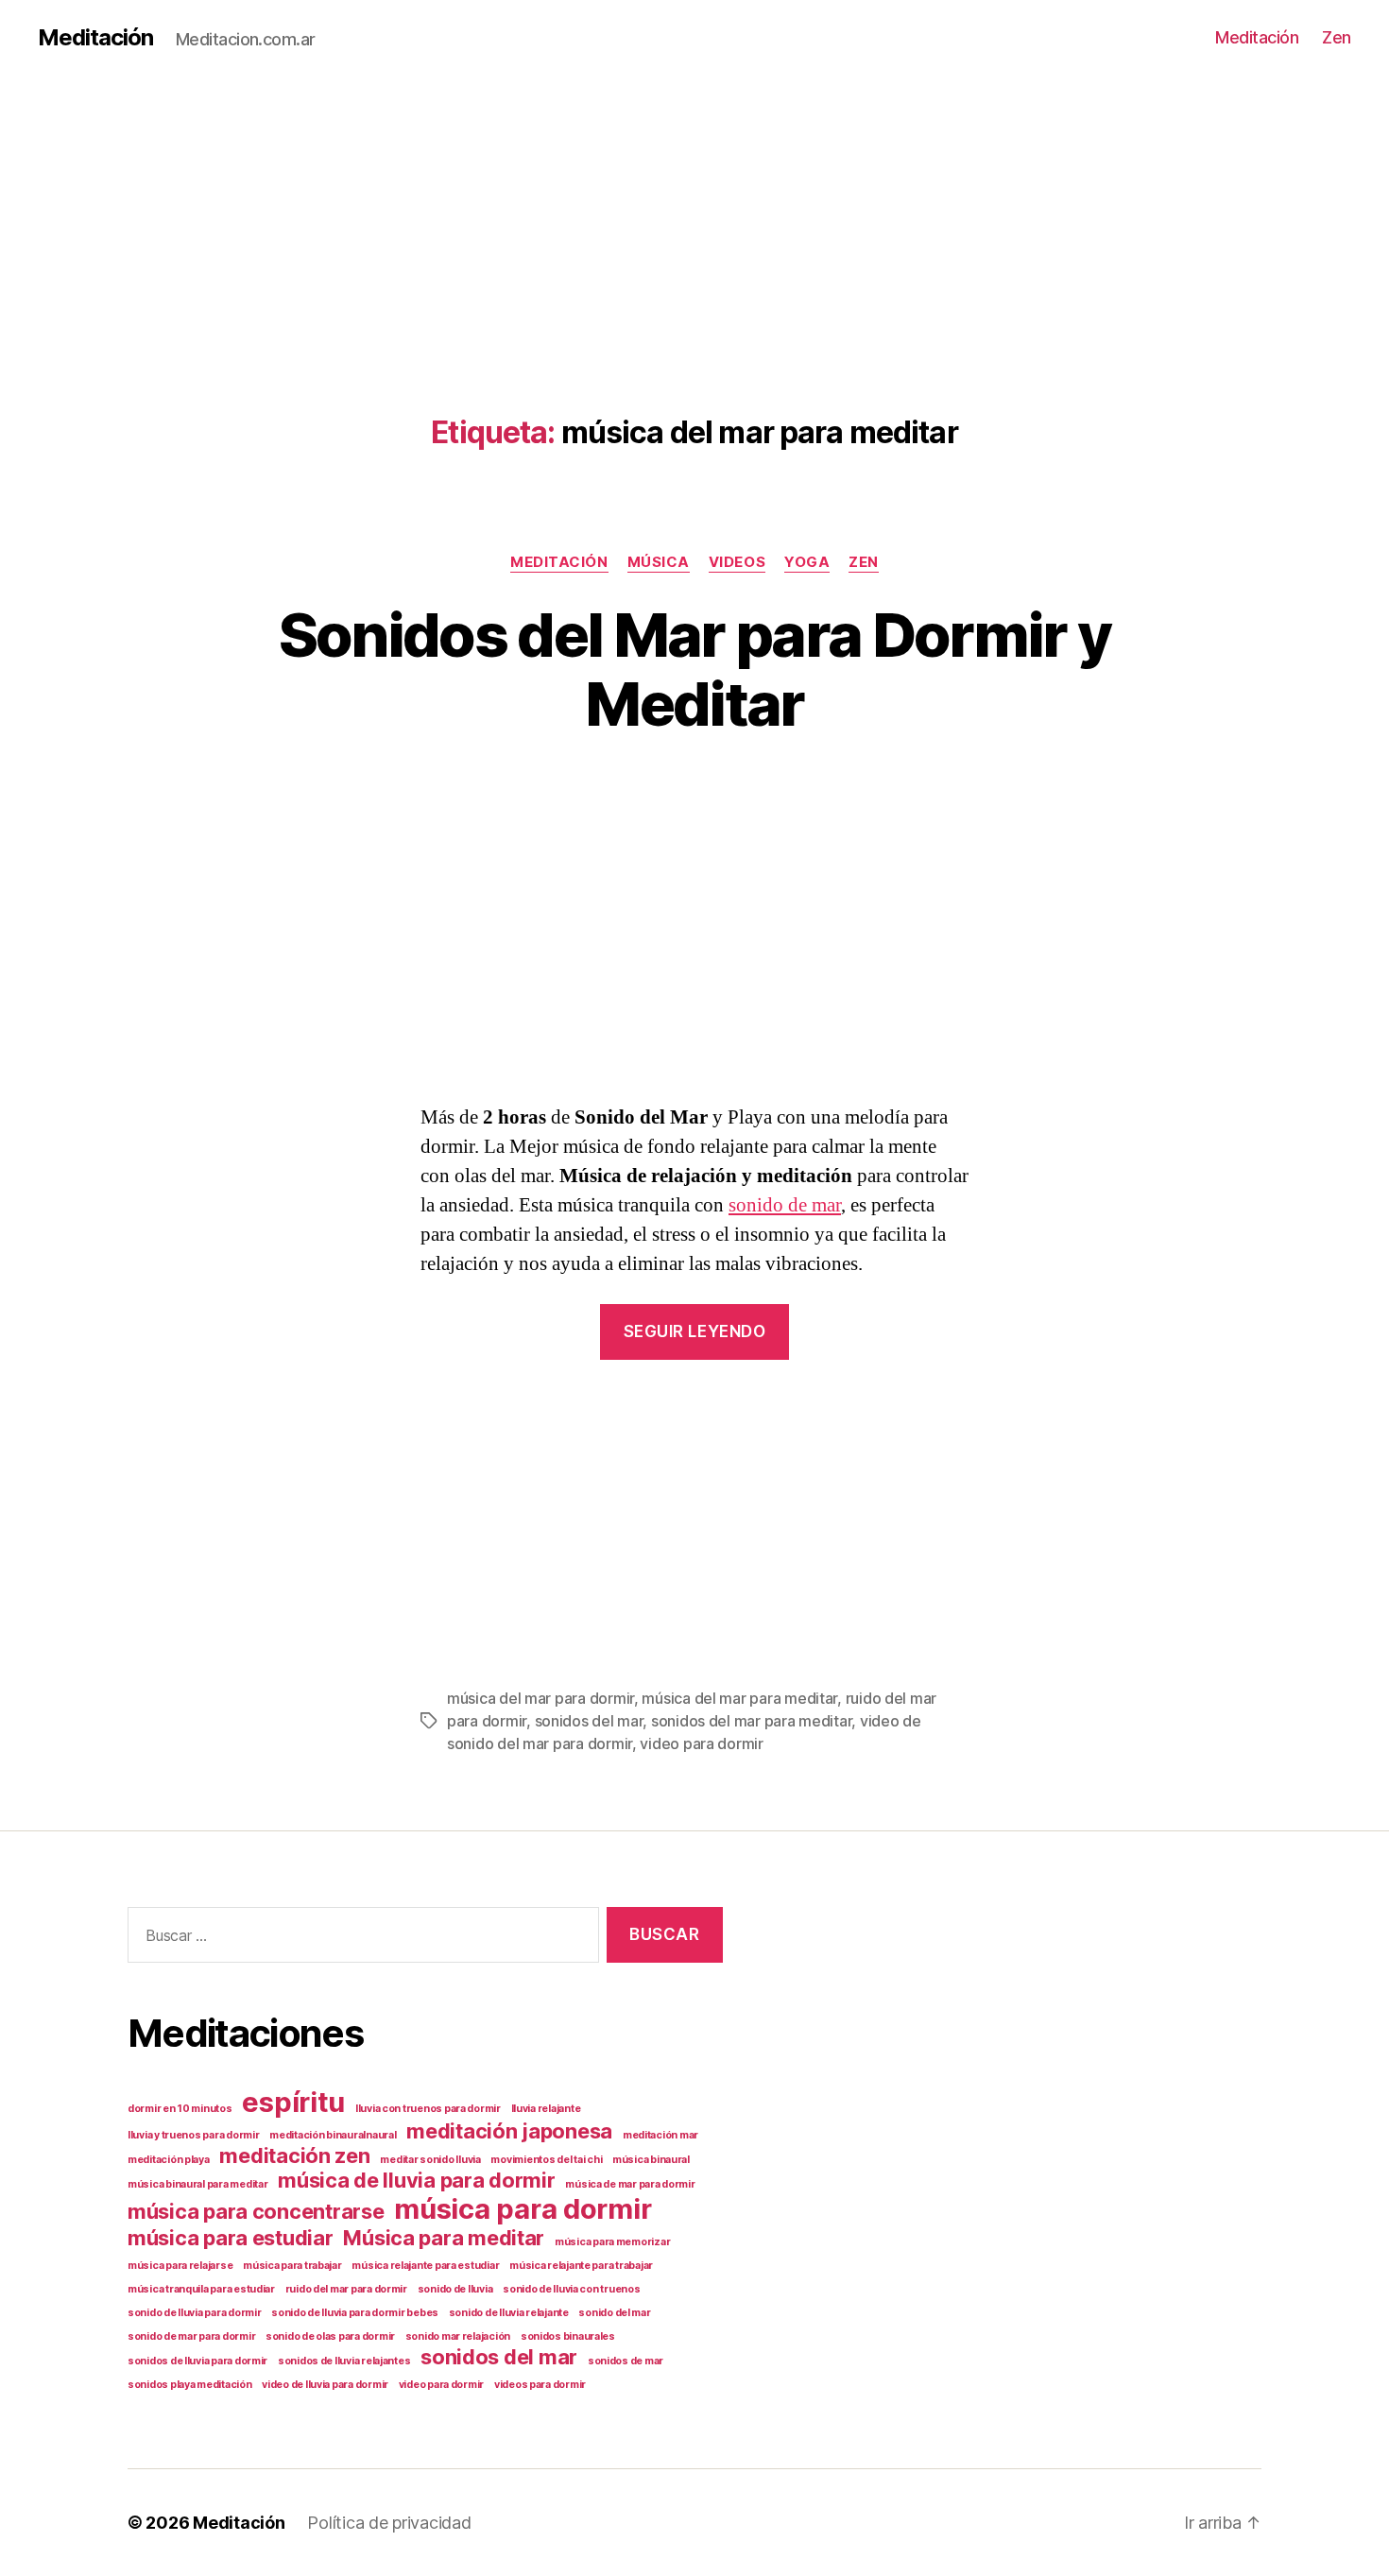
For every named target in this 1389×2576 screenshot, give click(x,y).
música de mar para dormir (630, 2184)
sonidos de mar (626, 2361)
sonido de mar (785, 1205)
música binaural (651, 2160)
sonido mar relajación (458, 2336)
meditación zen (294, 2155)
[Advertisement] (567, 208)
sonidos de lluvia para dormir (197, 2361)
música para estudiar (231, 2238)
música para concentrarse (256, 2211)
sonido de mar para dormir (191, 2336)
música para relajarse (180, 2266)
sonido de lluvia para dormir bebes (355, 2313)
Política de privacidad (389, 2523)
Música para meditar (444, 2238)
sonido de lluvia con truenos (571, 2289)
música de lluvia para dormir (416, 2180)
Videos (737, 562)
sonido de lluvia (455, 2289)
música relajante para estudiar (425, 2266)
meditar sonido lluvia (430, 2160)
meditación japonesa (509, 2131)
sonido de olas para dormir (330, 2336)
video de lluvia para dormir (325, 2385)
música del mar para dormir (540, 1698)
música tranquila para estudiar (201, 2289)
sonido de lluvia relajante (509, 2313)
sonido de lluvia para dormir (194, 2313)
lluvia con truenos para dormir (428, 2109)
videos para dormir (540, 2385)
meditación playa (169, 2160)
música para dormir (523, 2209)
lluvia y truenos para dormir (193, 2135)
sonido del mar (614, 2313)
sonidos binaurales (568, 2336)
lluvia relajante (546, 2109)
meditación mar (660, 2135)
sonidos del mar (589, 1721)
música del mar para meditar (739, 1698)
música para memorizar (612, 2242)
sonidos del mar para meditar (751, 1721)
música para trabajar (292, 2266)
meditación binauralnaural (333, 2135)
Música (659, 562)
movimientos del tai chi (546, 2160)
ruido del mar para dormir (346, 2289)
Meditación (95, 38)
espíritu (293, 2102)
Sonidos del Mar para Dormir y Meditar (695, 669)
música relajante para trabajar (581, 2266)
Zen (1337, 37)
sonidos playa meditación (190, 2385)
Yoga (807, 562)
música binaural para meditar (197, 2184)
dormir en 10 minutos (180, 2109)
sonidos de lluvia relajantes (344, 2361)
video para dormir (701, 1743)
